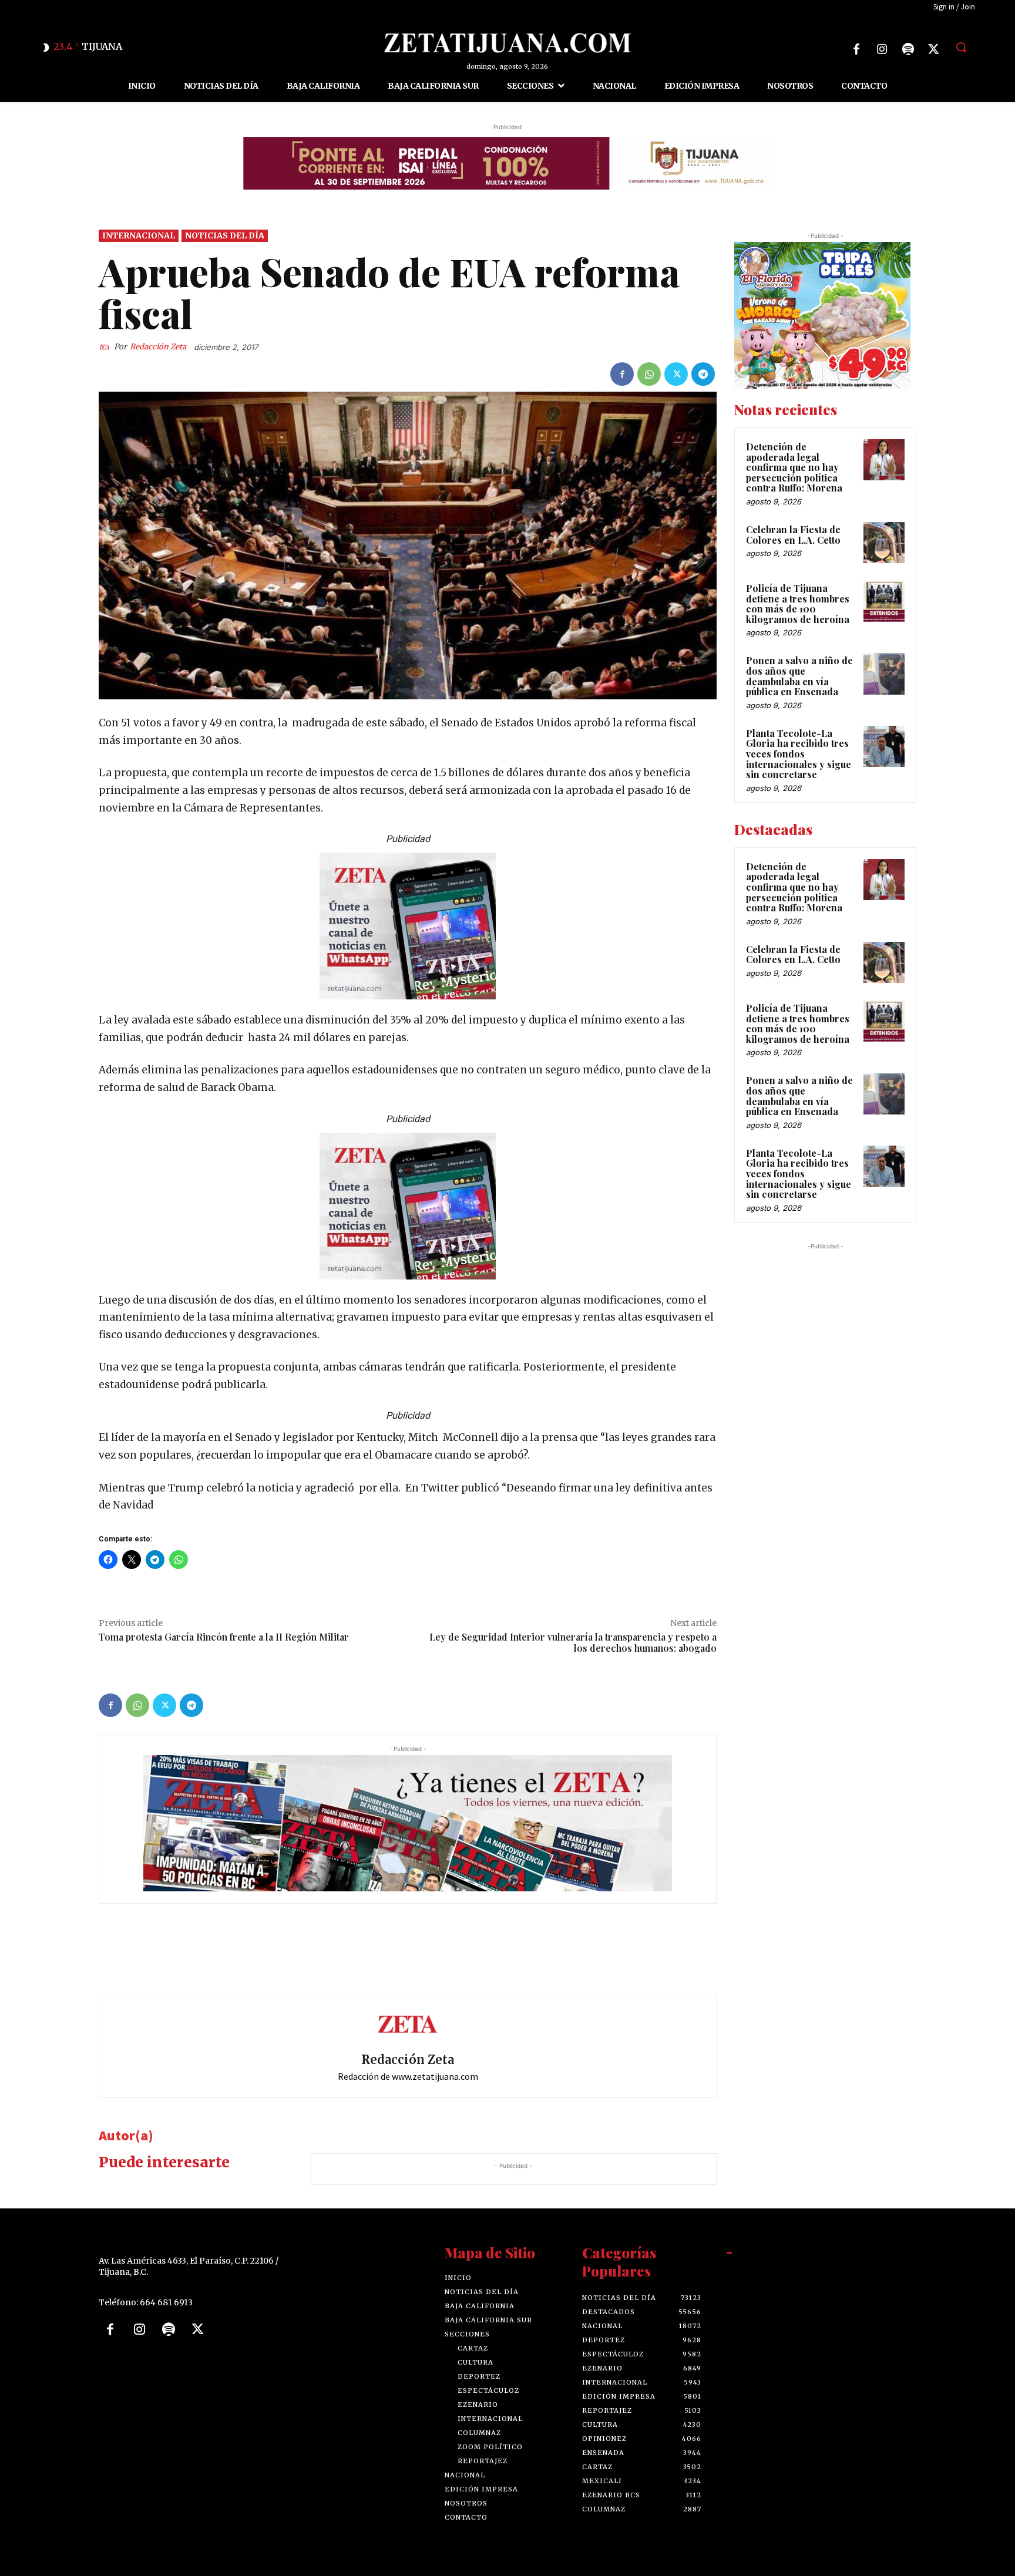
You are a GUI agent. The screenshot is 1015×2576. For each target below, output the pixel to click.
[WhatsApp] (649, 374)
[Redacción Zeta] (106, 346)
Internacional (139, 235)
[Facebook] (856, 49)
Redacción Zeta (158, 346)
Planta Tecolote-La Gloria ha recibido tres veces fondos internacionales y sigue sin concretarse (799, 754)
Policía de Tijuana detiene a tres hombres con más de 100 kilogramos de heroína (798, 604)
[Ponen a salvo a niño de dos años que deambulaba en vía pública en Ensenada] (884, 674)
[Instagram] (882, 49)
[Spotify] (908, 49)
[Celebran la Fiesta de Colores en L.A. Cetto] (884, 543)
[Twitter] (934, 49)
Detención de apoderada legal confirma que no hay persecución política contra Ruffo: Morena (794, 467)
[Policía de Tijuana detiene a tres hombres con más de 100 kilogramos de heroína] (884, 601)
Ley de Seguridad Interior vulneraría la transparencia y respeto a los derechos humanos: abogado (573, 1642)
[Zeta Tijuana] (507, 43)
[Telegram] (703, 374)
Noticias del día (225, 235)
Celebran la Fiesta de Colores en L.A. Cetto (793, 535)
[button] (961, 47)
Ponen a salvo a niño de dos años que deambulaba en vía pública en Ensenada (799, 676)
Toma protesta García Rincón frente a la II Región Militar (224, 1637)
